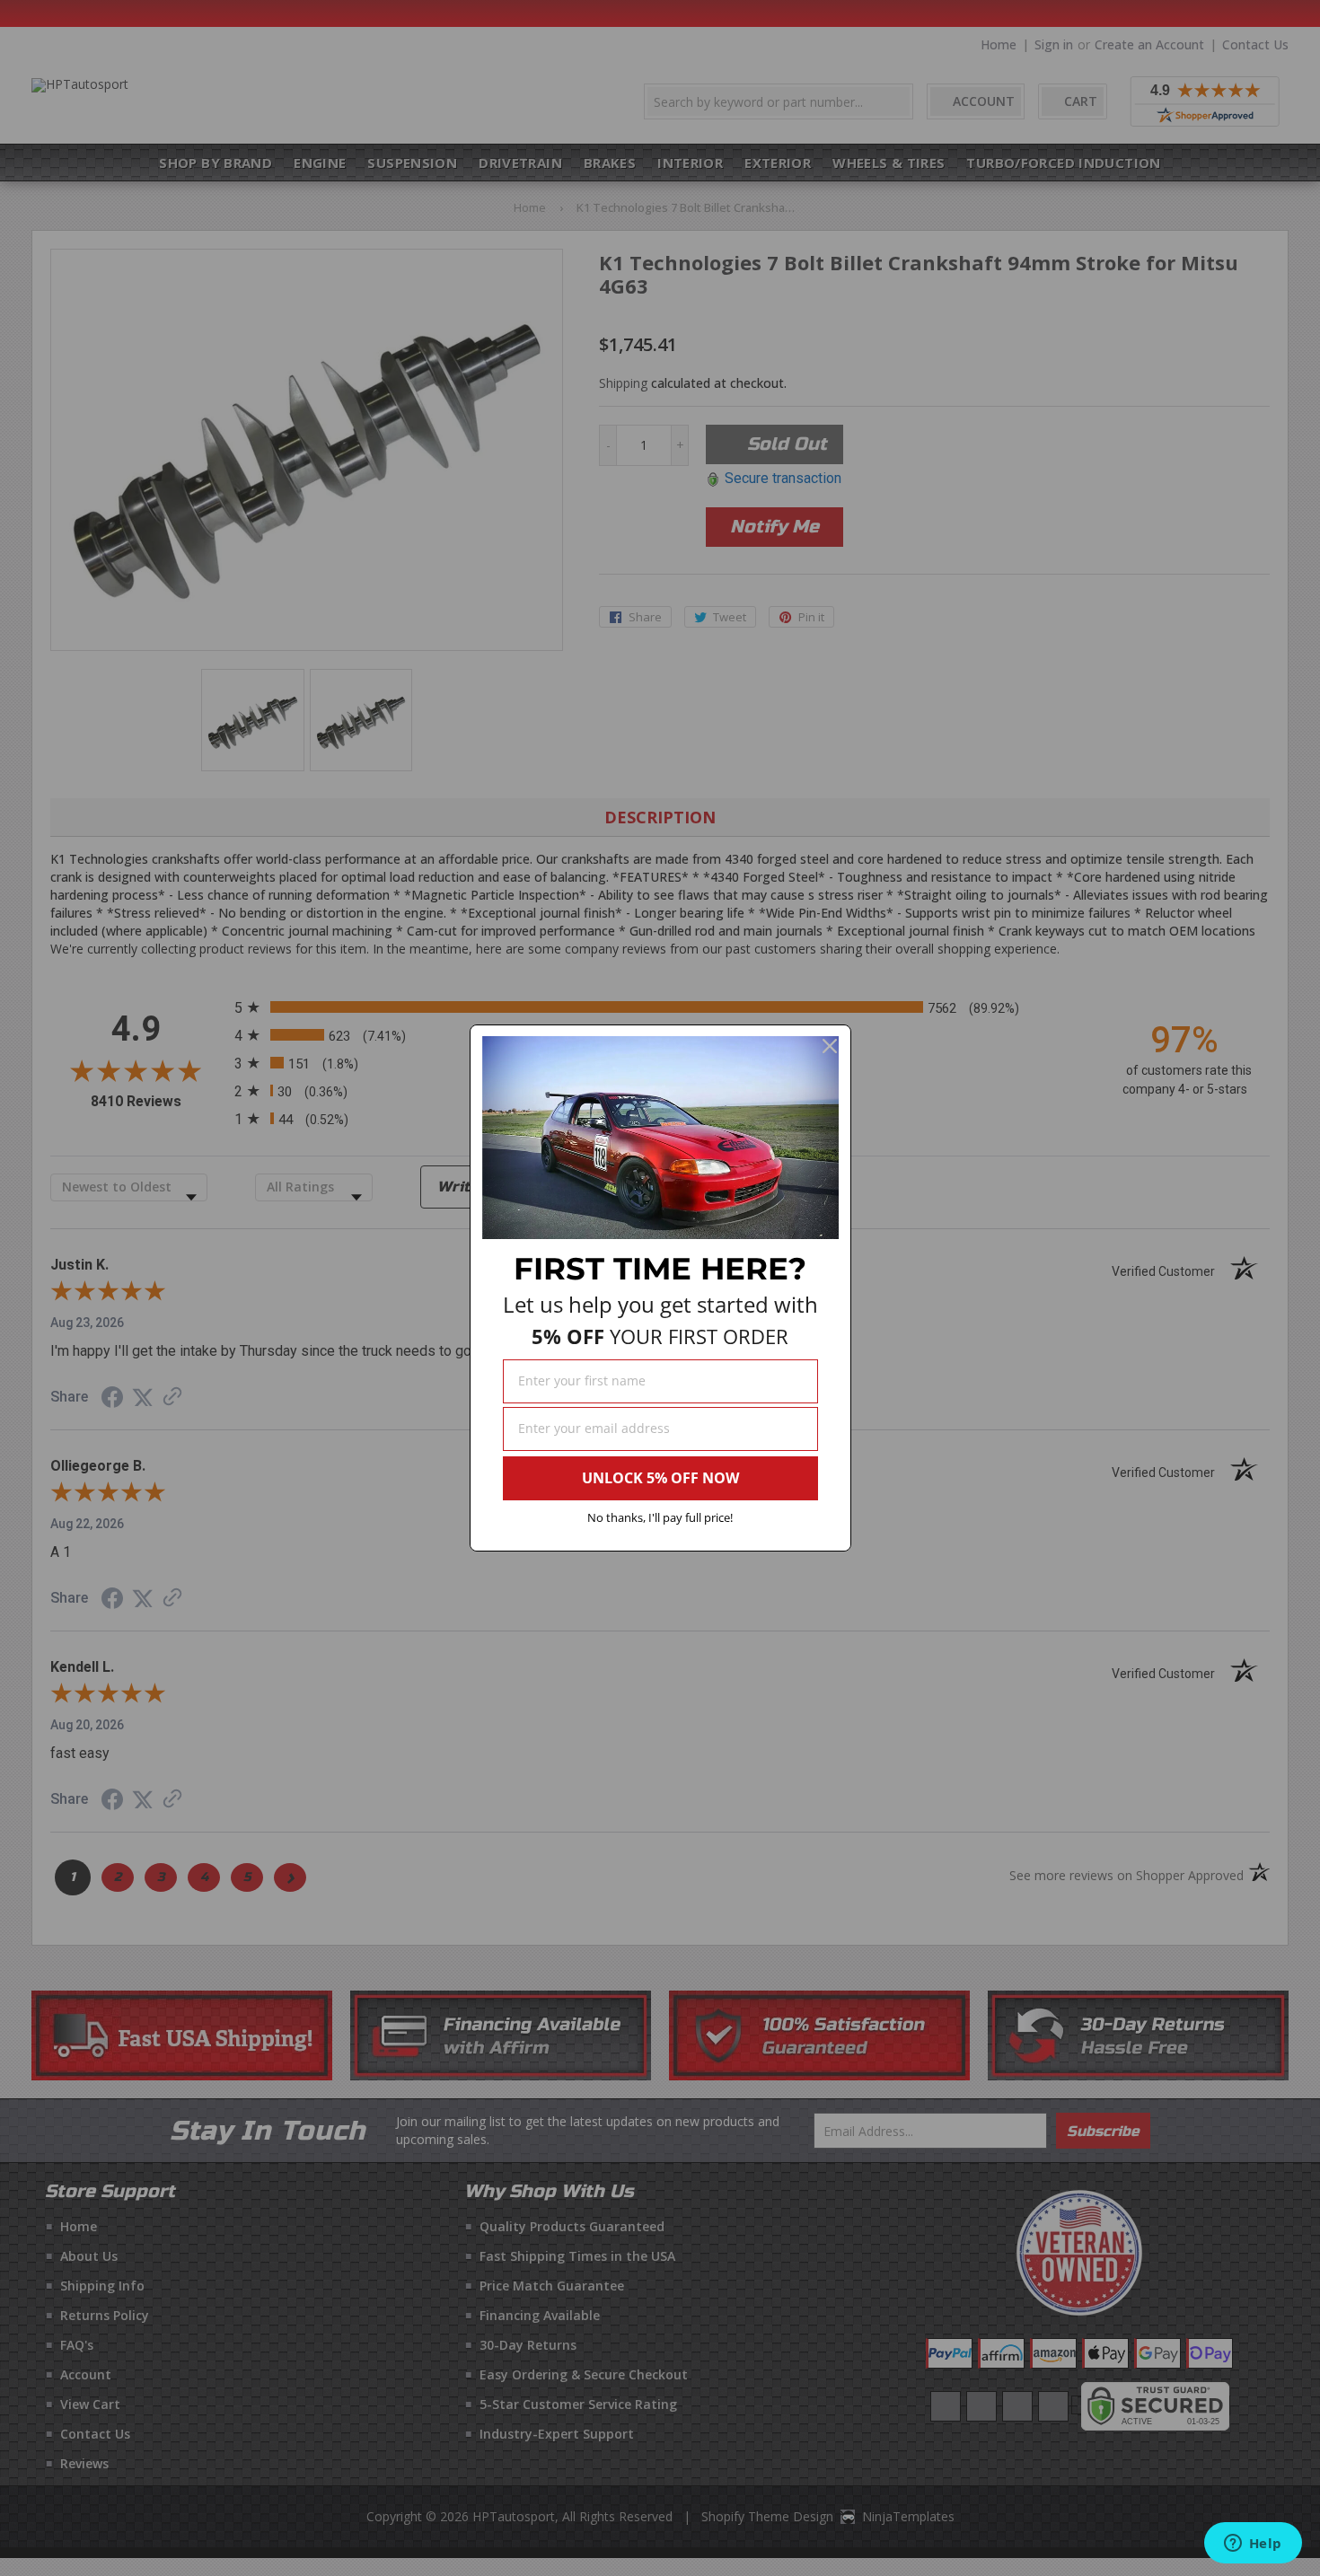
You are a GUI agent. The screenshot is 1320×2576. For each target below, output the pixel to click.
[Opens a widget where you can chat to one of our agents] (1253, 2545)
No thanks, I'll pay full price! (660, 1517)
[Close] (830, 1046)
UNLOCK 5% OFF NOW (660, 1478)
